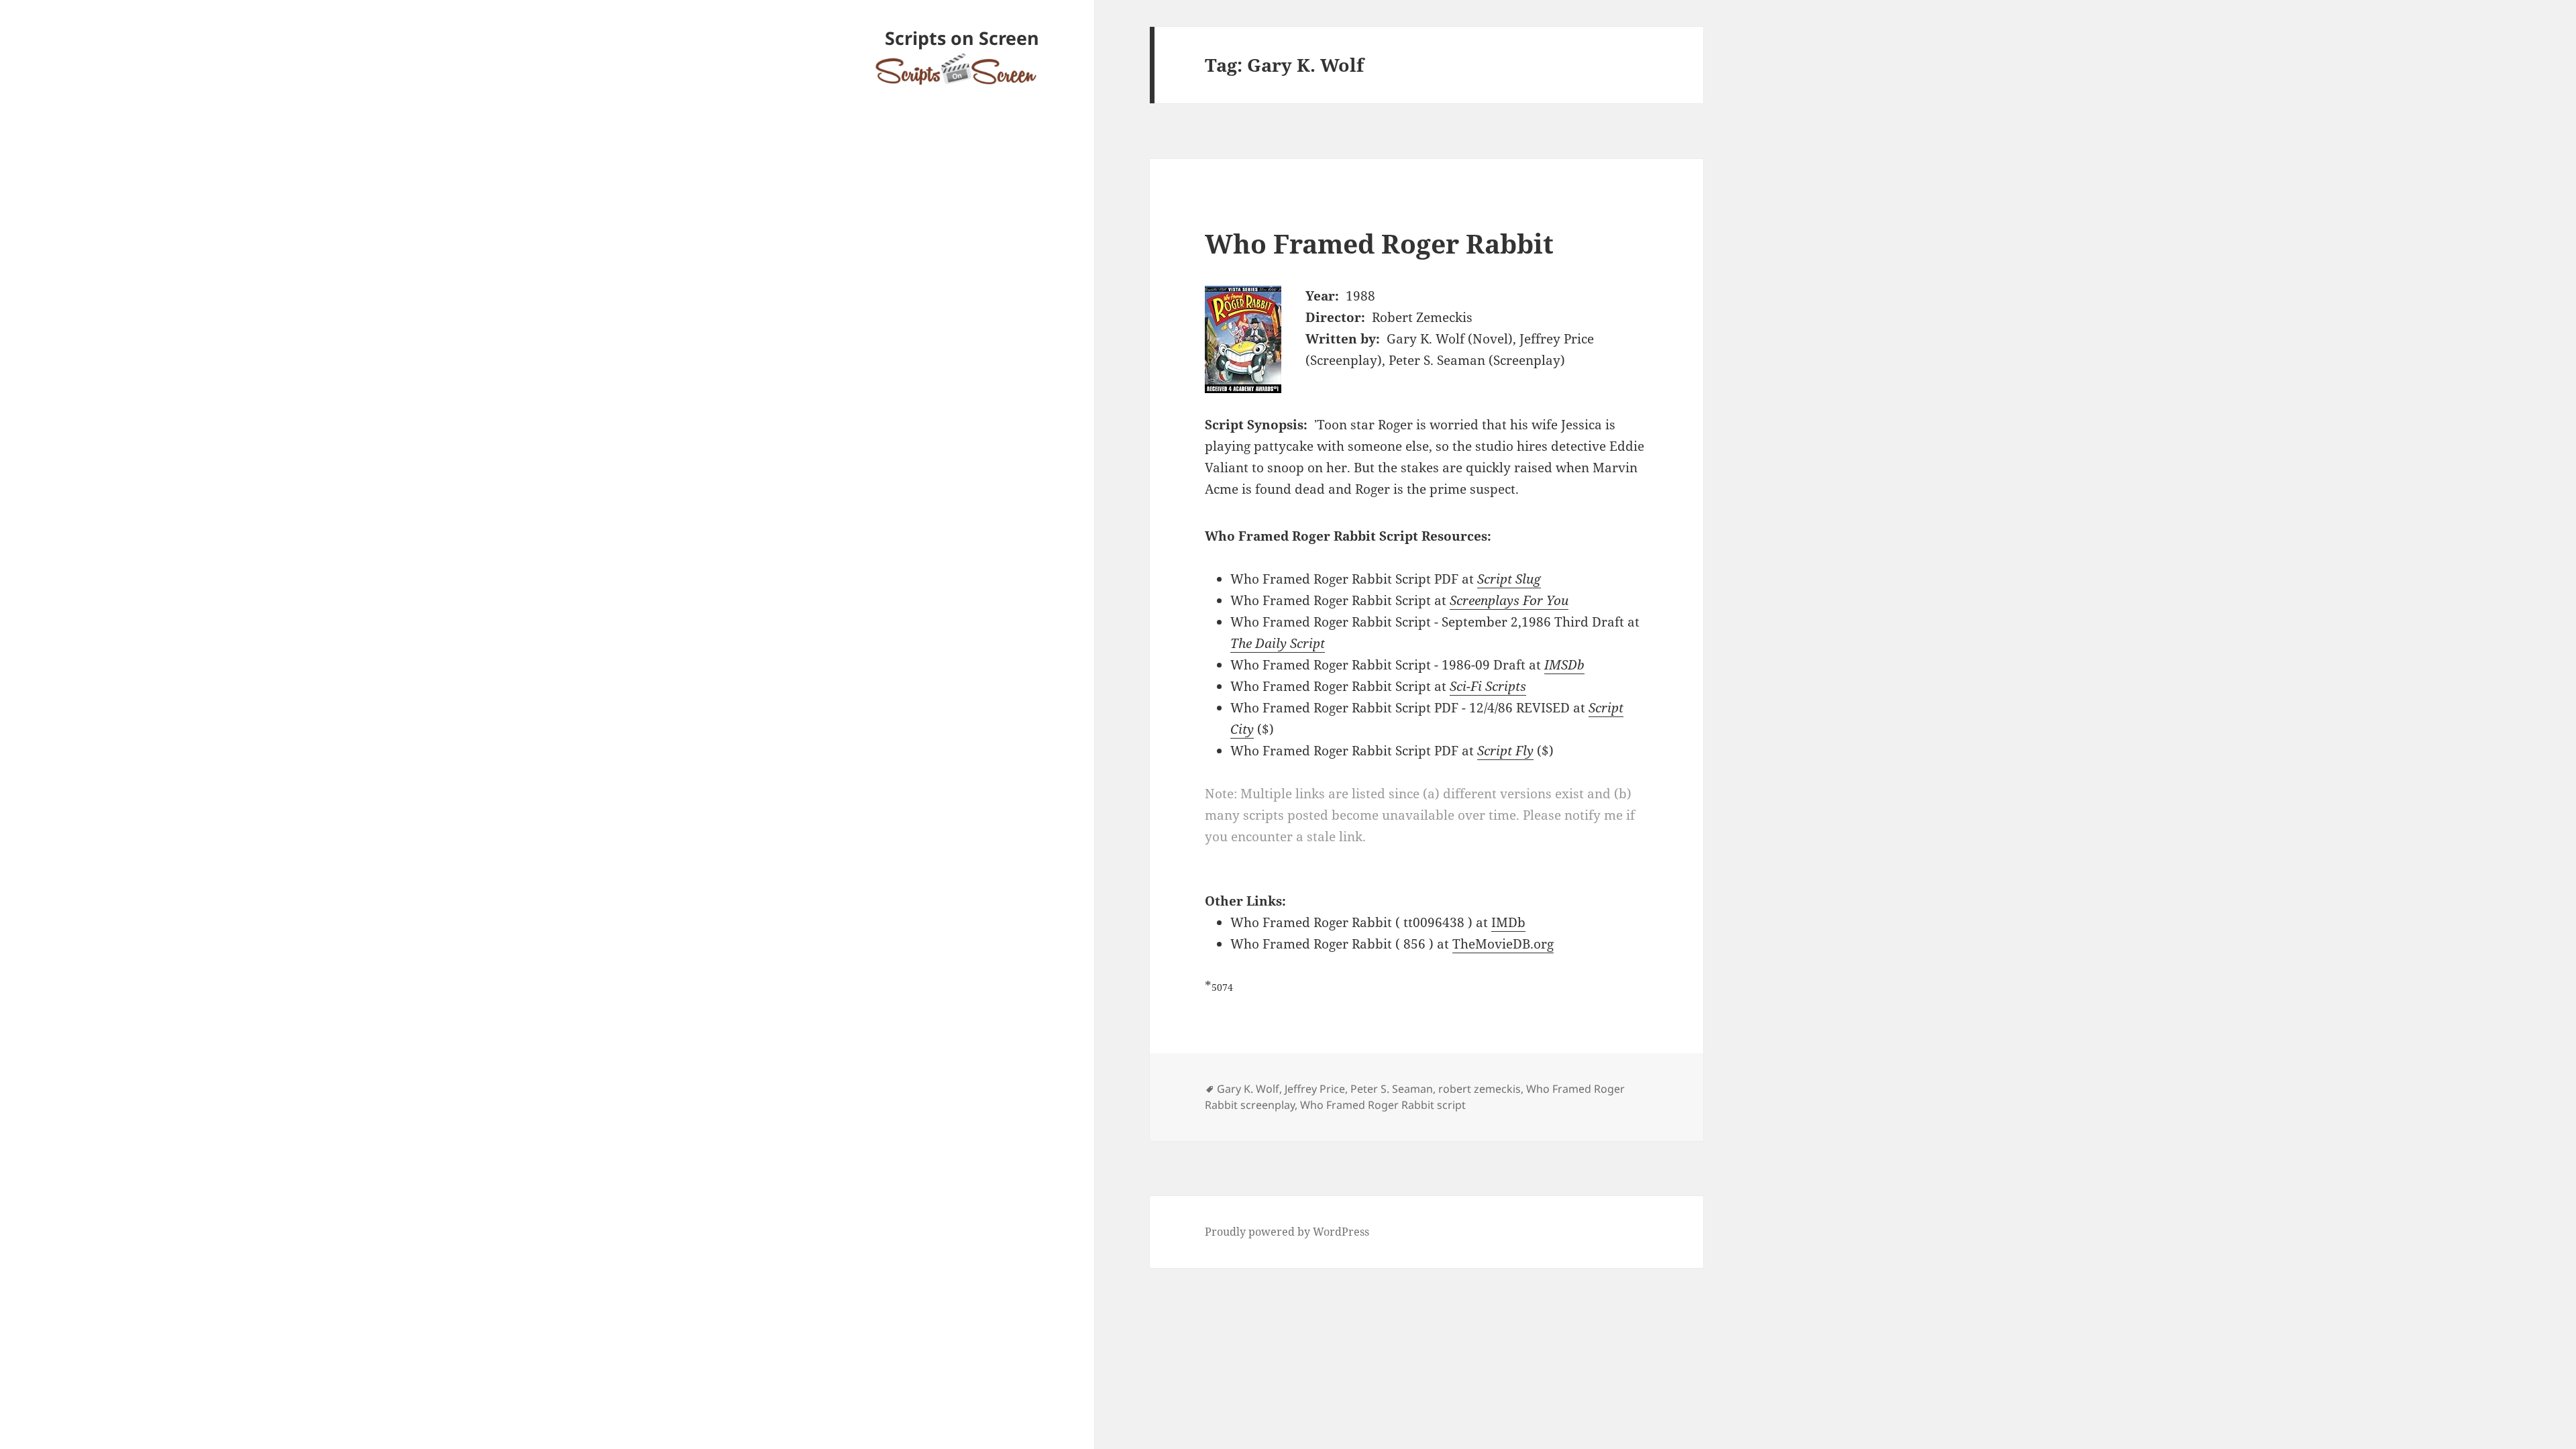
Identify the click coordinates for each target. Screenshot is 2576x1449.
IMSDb (1564, 665)
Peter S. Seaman (1392, 1089)
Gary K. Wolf (1248, 1089)
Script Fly (1505, 751)
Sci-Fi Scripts (1488, 686)
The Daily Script (1278, 643)
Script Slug (1509, 579)
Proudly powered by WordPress (1287, 1232)
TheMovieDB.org (1503, 944)
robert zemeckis (1480, 1089)
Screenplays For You (1509, 600)
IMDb (1508, 922)
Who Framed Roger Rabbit (1379, 243)
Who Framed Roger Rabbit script (1383, 1105)
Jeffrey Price (1315, 1089)
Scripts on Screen (962, 38)
